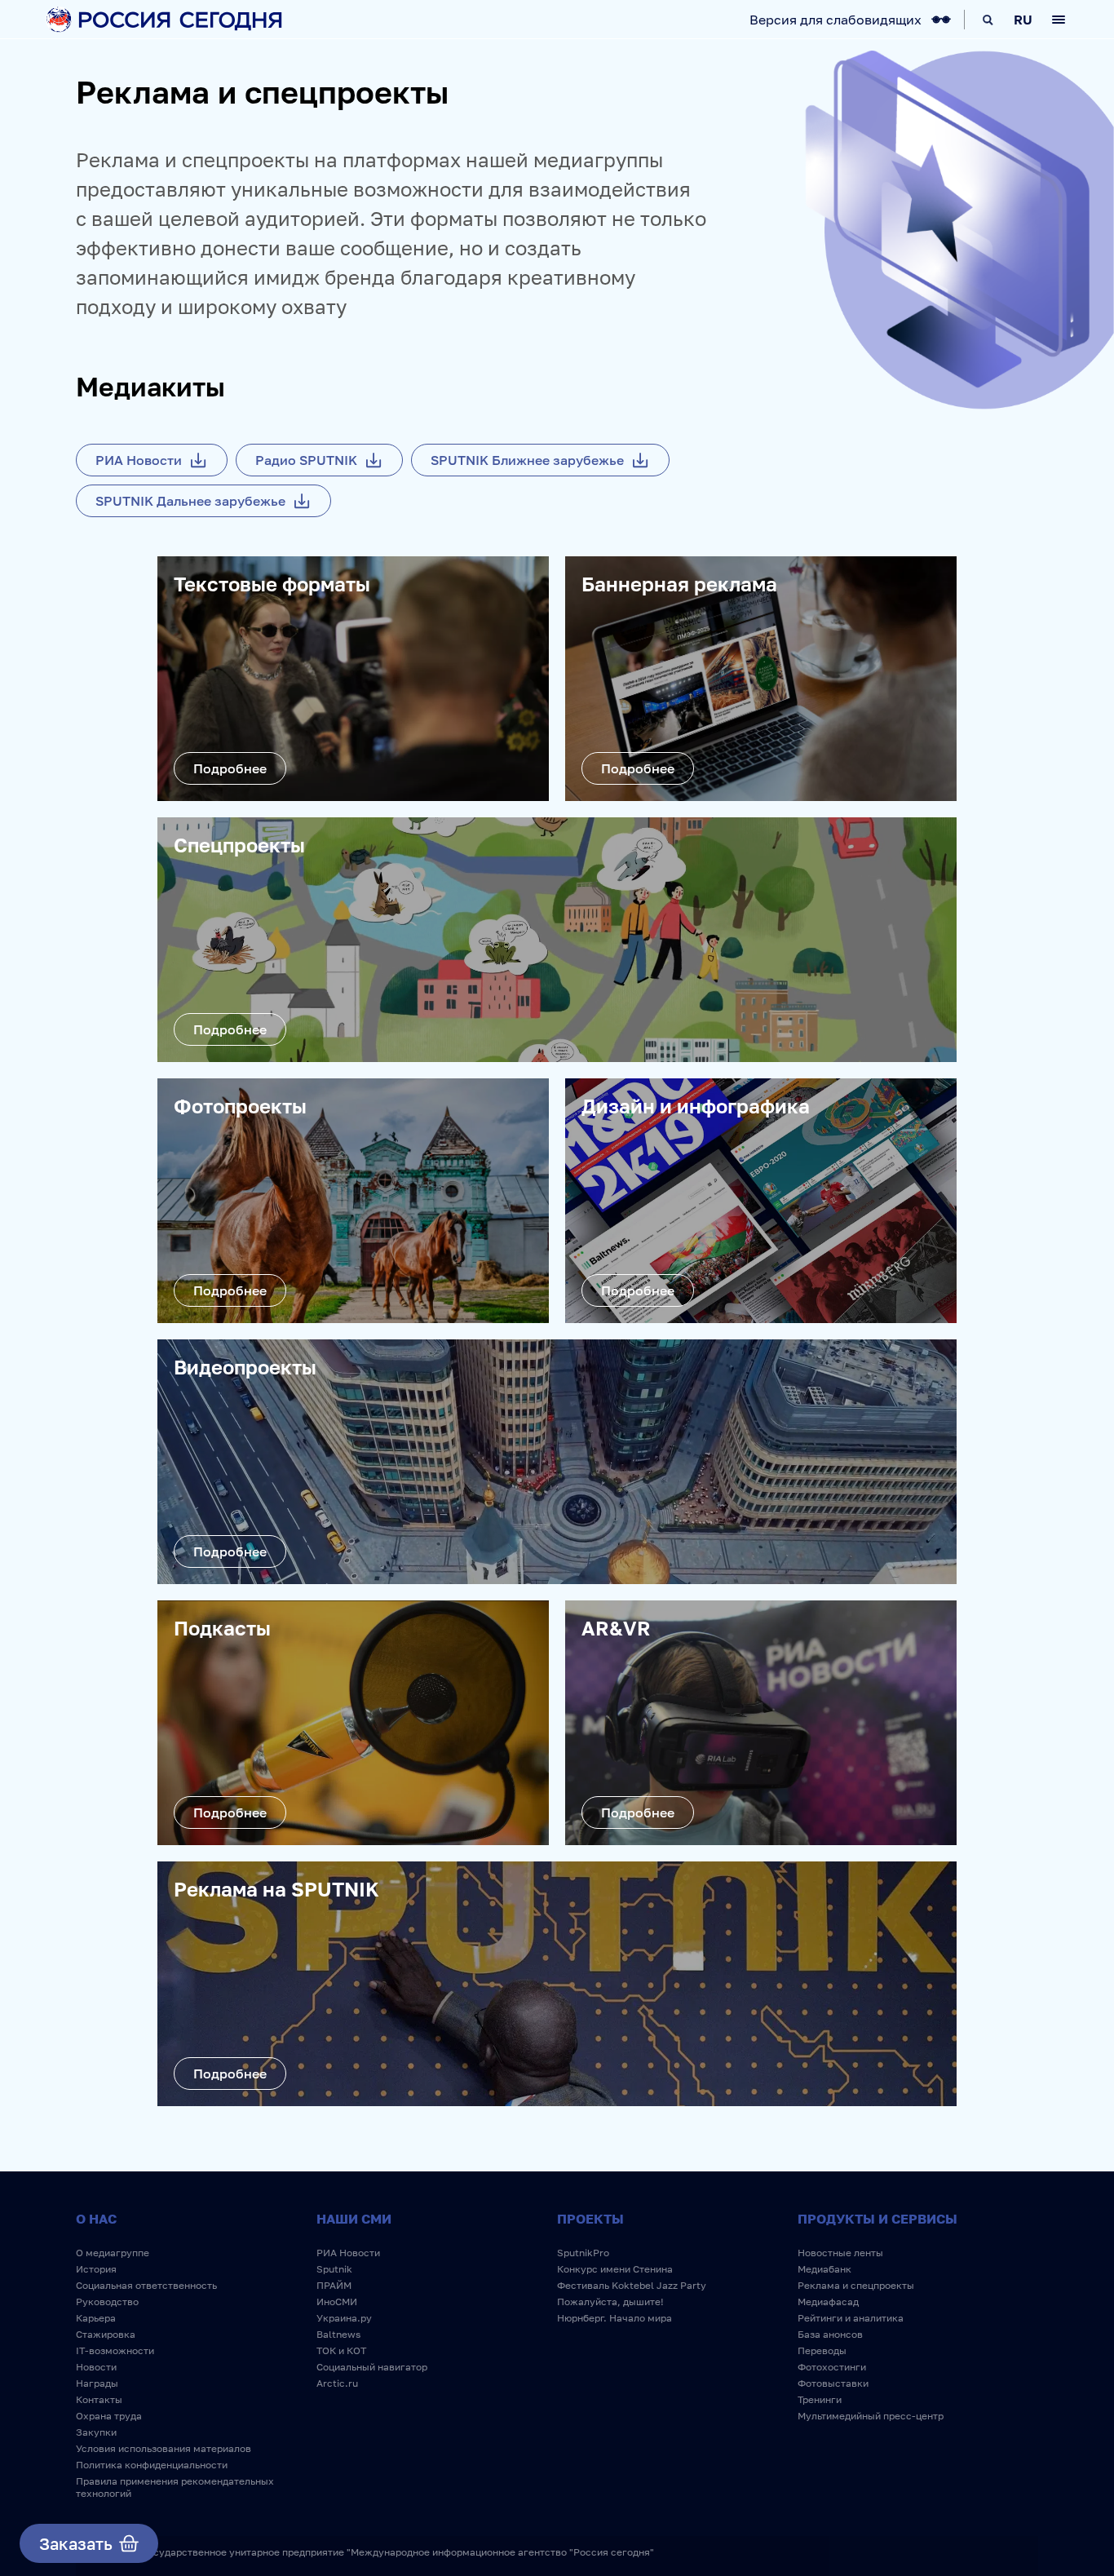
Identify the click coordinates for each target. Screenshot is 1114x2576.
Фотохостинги (832, 2367)
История (96, 2269)
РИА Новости (139, 460)
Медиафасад (828, 2302)
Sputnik (334, 2269)
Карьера (96, 2318)
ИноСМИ (337, 2302)
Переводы (822, 2350)
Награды (97, 2383)
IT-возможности (115, 2350)
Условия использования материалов (164, 2448)
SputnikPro (583, 2253)
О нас (96, 2219)
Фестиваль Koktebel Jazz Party (632, 2285)
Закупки (96, 2432)
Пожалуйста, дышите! (610, 2302)
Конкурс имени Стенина (615, 2269)
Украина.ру (344, 2318)
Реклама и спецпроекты (856, 2285)
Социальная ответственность (146, 2285)
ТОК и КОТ (341, 2350)
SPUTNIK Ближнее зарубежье (527, 460)
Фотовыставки (833, 2383)
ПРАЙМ (334, 2285)
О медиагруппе (113, 2253)
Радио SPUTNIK (306, 460)
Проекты (590, 2219)
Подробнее (230, 768)
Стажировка (106, 2334)
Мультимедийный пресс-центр (871, 2416)
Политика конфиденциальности (152, 2465)
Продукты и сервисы (877, 2219)
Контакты (99, 2399)
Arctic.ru (337, 2383)
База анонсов (830, 2334)
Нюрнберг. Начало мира (614, 2318)
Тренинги (820, 2399)
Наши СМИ (354, 2219)
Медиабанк (824, 2269)
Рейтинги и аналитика (851, 2318)
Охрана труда (109, 2416)
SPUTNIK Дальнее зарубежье (190, 501)
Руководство (107, 2302)
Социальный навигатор (372, 2367)
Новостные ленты (840, 2253)
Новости (96, 2367)
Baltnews (338, 2334)
